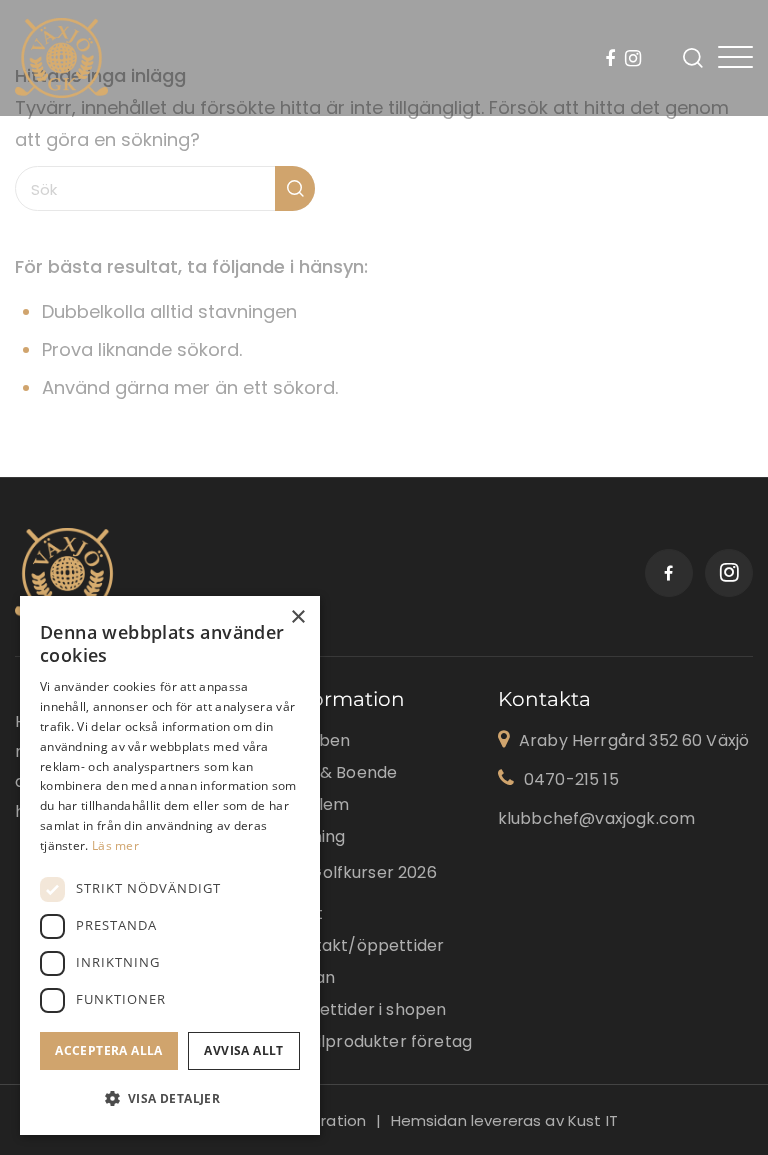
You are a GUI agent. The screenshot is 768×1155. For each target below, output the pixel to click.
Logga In (662, 58)
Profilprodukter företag (378, 1041)
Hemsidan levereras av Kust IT (504, 1120)
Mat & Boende (340, 772)
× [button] (297, 617)
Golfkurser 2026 (372, 872)
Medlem (316, 804)
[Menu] (735, 57)
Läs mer (115, 845)
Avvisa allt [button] (243, 1050)
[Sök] (693, 58)
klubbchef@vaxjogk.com (596, 818)
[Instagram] (633, 60)
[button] (170, 1099)
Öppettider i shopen (365, 1009)
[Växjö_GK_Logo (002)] (61, 58)
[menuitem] (613, 60)
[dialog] (170, 865)
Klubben (317, 740)
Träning (314, 836)
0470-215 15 (571, 779)
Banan (309, 977)
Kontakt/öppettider (364, 945)
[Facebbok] (613, 60)
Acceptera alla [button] (109, 1050)
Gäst (303, 913)
